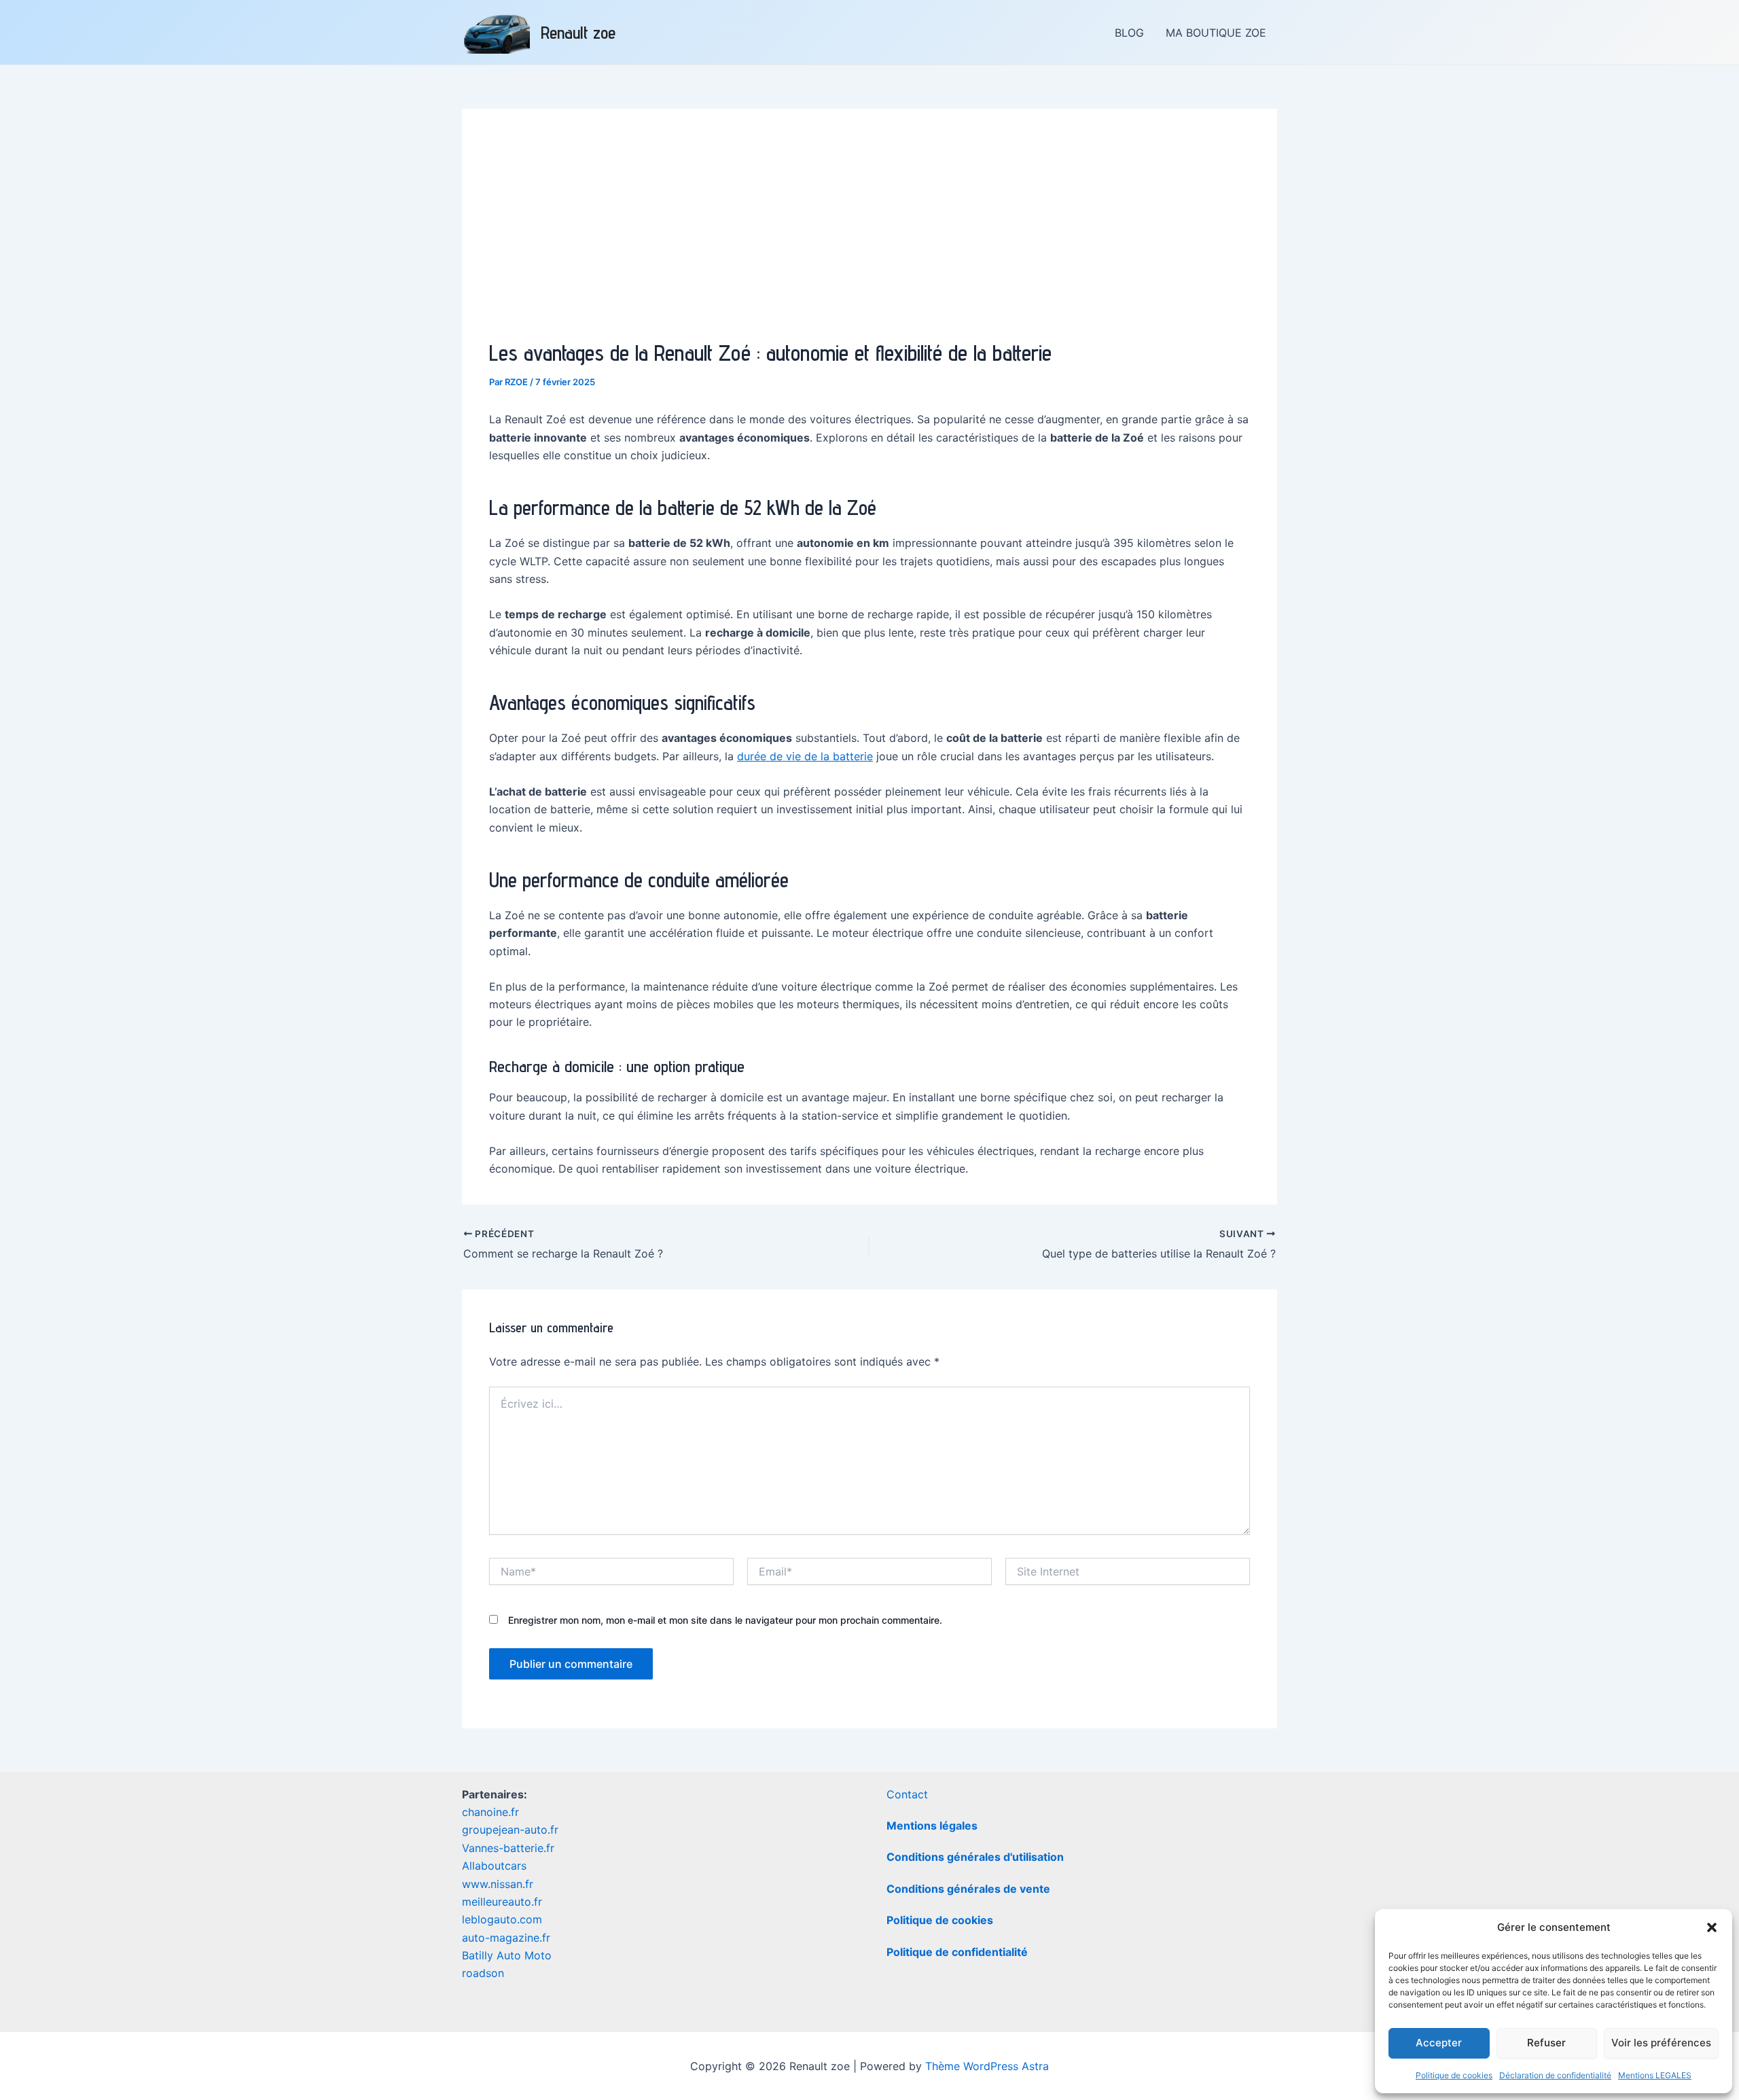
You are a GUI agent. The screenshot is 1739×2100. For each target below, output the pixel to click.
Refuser (1546, 2043)
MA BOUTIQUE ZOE (1216, 33)
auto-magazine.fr (506, 1938)
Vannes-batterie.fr (508, 1848)
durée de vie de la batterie (805, 756)
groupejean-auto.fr (510, 1830)
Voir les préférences (1661, 2043)
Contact (907, 1794)
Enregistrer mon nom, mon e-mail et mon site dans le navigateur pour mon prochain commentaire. (725, 1620)
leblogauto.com (502, 1919)
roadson (483, 1973)
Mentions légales (932, 1826)
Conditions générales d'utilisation (975, 1857)
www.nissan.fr (498, 1884)
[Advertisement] (869, 238)
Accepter (1439, 2043)
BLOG (1129, 33)
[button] (1712, 1927)
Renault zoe (578, 32)
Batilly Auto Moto (507, 1955)
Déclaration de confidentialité (1555, 2075)
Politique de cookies (1454, 2075)
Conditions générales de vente (968, 1889)
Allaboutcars (494, 1866)
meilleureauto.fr (502, 1902)
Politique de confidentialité (957, 1952)
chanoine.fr (490, 1812)
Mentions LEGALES (1655, 2075)
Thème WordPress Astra (987, 2066)
